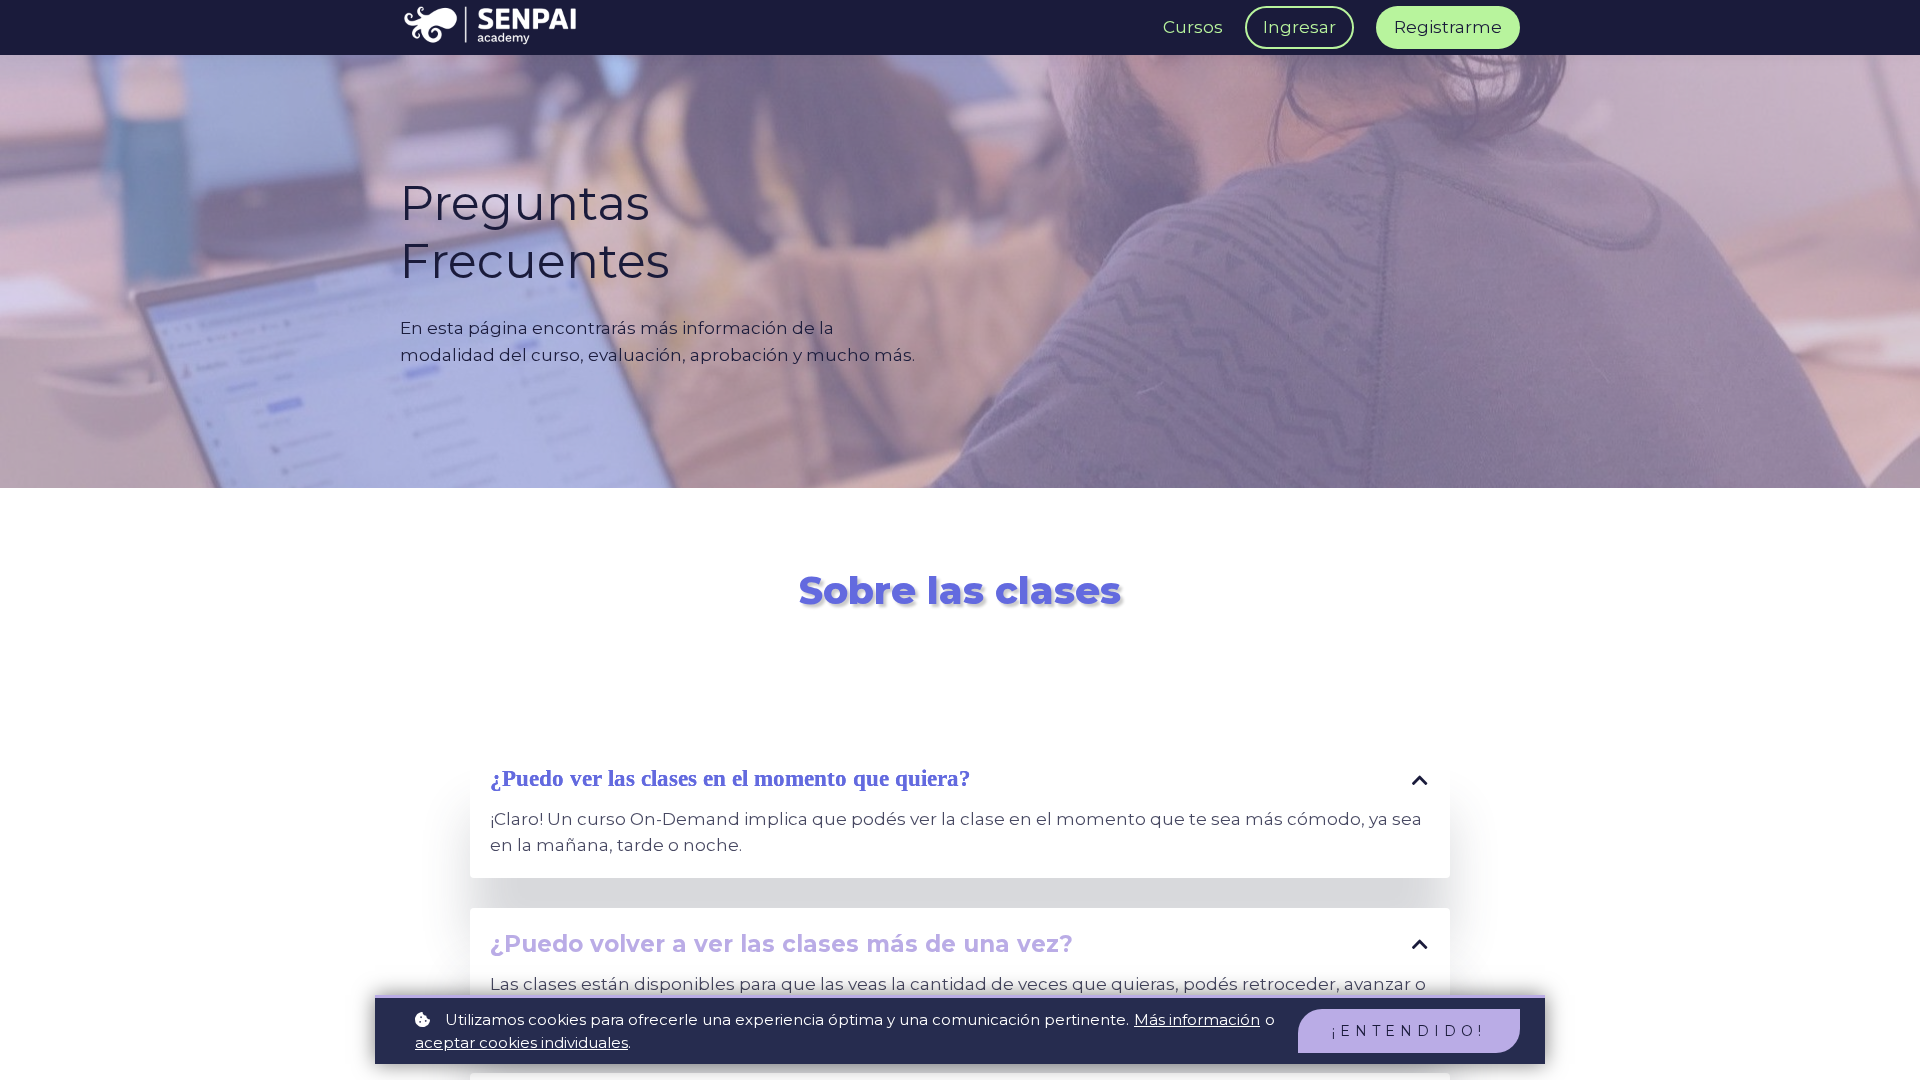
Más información (1197, 1019)
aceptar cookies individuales (521, 1042)
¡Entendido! (1409, 1031)
